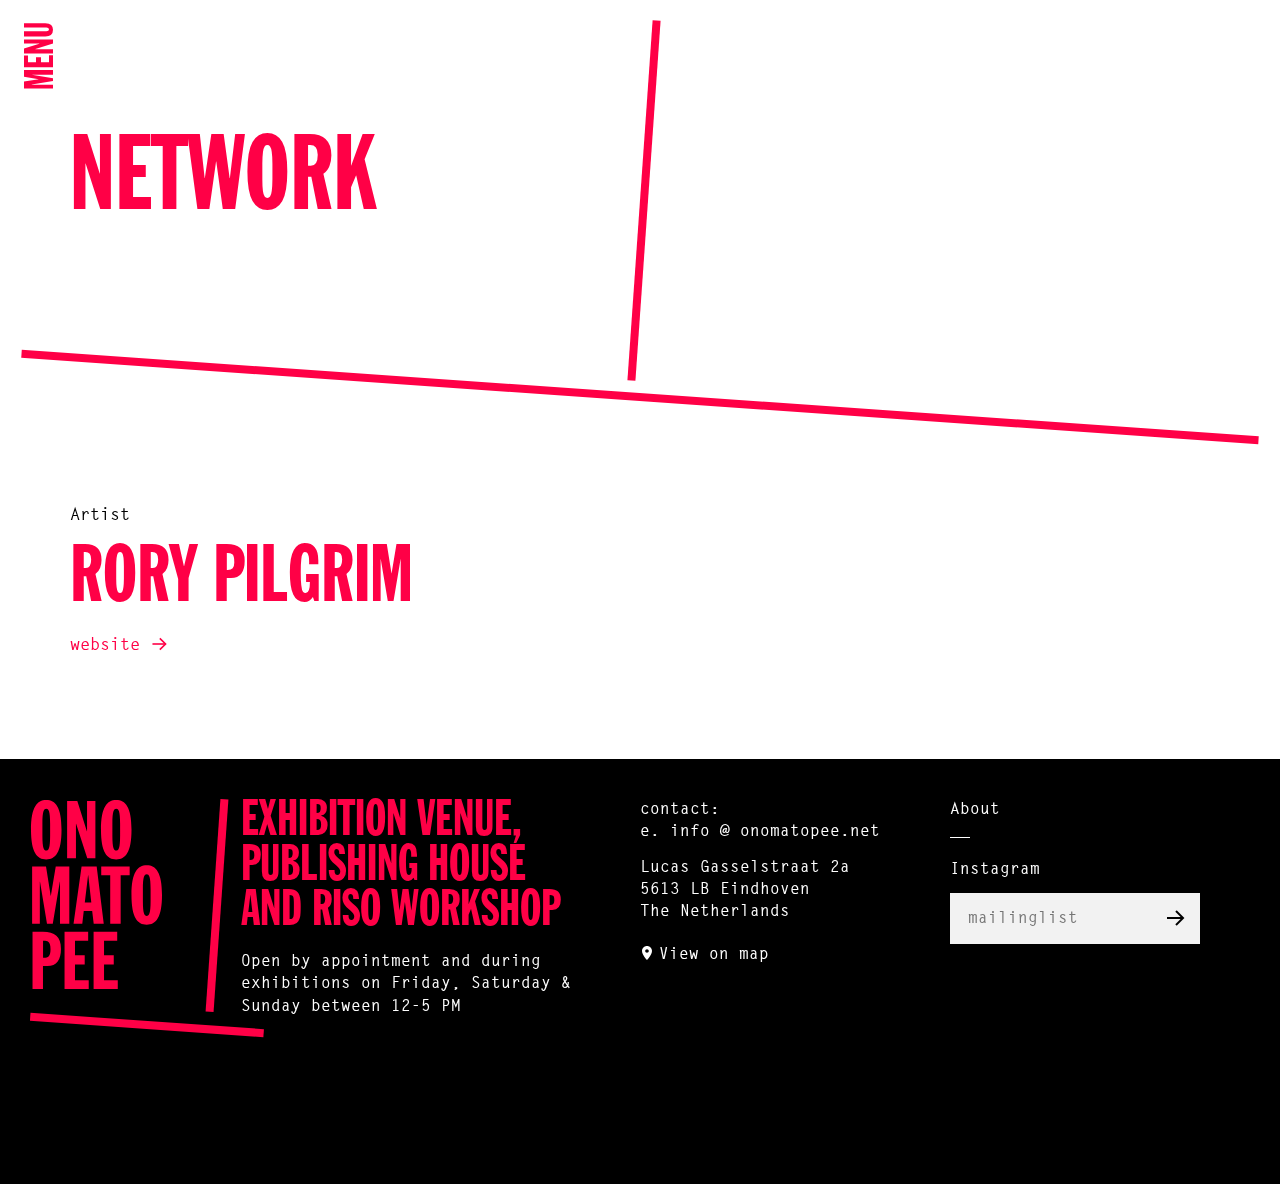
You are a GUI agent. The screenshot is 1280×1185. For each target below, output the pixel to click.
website (105, 645)
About (975, 810)
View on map (714, 955)
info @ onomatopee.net (775, 832)
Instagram (995, 870)
